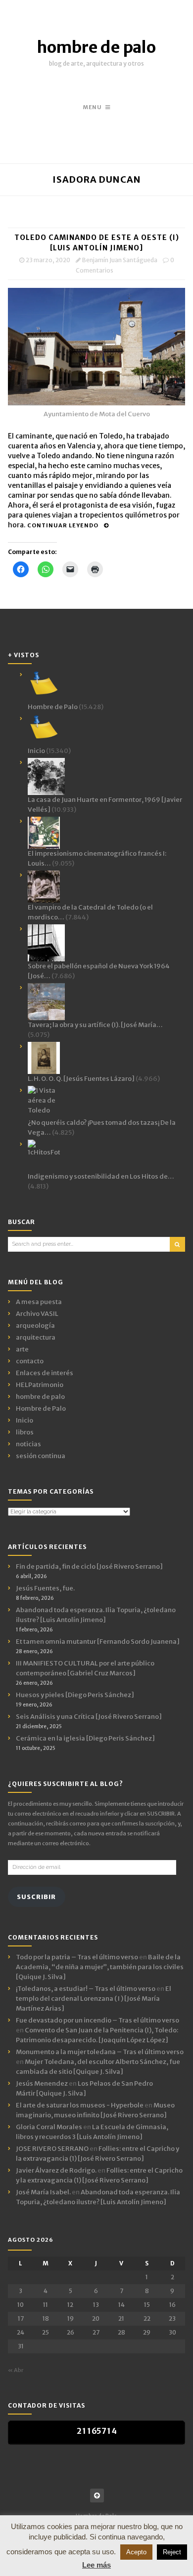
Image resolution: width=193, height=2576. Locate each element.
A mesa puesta (39, 1302)
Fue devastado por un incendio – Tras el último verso (97, 2020)
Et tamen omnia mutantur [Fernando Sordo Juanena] (98, 1642)
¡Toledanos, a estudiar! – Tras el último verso (86, 1989)
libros (25, 1432)
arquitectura (36, 1337)
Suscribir (36, 1897)
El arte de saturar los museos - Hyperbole (80, 2105)
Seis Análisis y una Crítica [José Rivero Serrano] (89, 1717)
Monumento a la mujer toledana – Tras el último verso (100, 2052)
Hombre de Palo (41, 1408)
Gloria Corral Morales (49, 2127)
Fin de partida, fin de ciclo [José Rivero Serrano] (89, 1566)
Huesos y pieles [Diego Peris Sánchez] (75, 1695)
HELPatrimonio (40, 1385)
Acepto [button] (136, 2552)
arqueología (35, 1326)
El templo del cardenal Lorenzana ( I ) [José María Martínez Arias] (94, 1999)
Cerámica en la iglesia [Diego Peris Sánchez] (85, 1738)
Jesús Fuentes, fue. (45, 1588)
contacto (30, 1361)
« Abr (16, 2370)
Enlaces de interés (45, 1373)
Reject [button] (172, 2552)
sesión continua (41, 1456)
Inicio (24, 1420)
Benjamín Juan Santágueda (120, 260)
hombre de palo (96, 47)
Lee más (96, 2565)
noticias (28, 1444)
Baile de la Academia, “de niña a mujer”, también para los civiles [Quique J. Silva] (100, 1967)
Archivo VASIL (37, 1314)
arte (22, 1349)
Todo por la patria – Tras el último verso (77, 1957)
